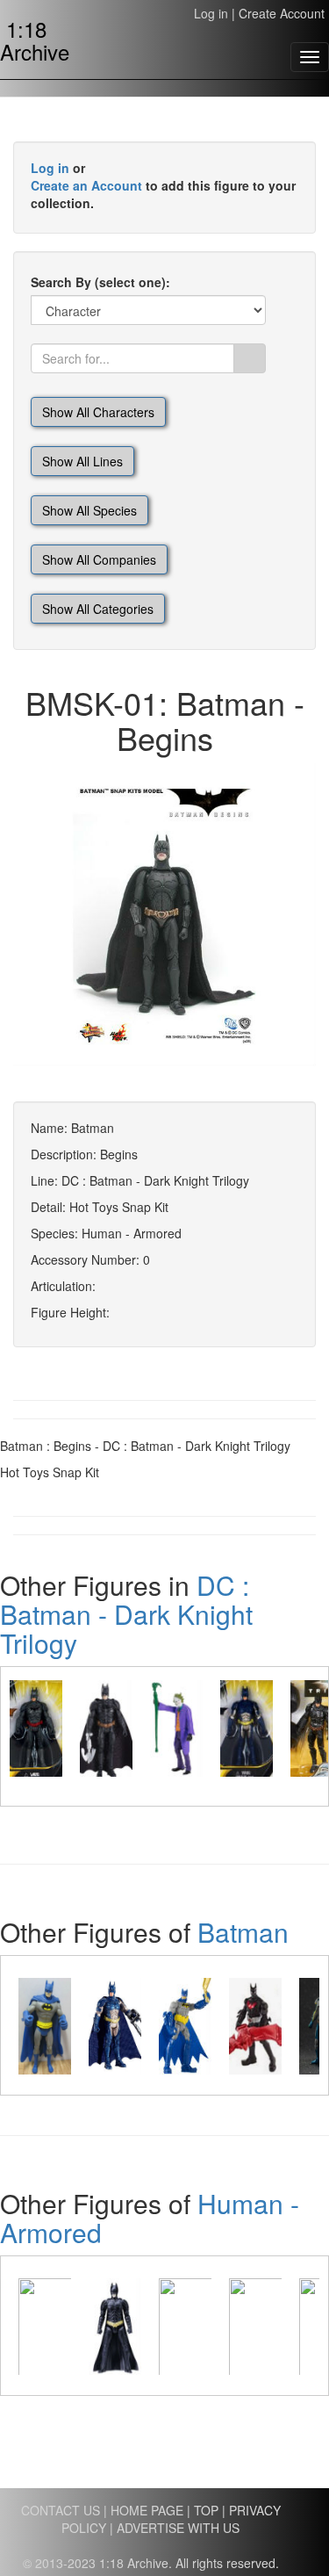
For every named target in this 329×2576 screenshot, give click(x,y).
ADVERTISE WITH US (178, 2528)
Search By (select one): (100, 282)
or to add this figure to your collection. (163, 185)
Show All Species (89, 510)
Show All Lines (82, 461)
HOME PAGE (147, 2510)
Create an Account (86, 185)
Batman (243, 1932)
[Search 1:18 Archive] (250, 358)
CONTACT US (61, 2510)
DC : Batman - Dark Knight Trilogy (126, 1614)
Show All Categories (98, 609)
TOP (206, 2510)
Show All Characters (98, 412)
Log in (211, 13)
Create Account (282, 13)
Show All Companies (99, 559)
